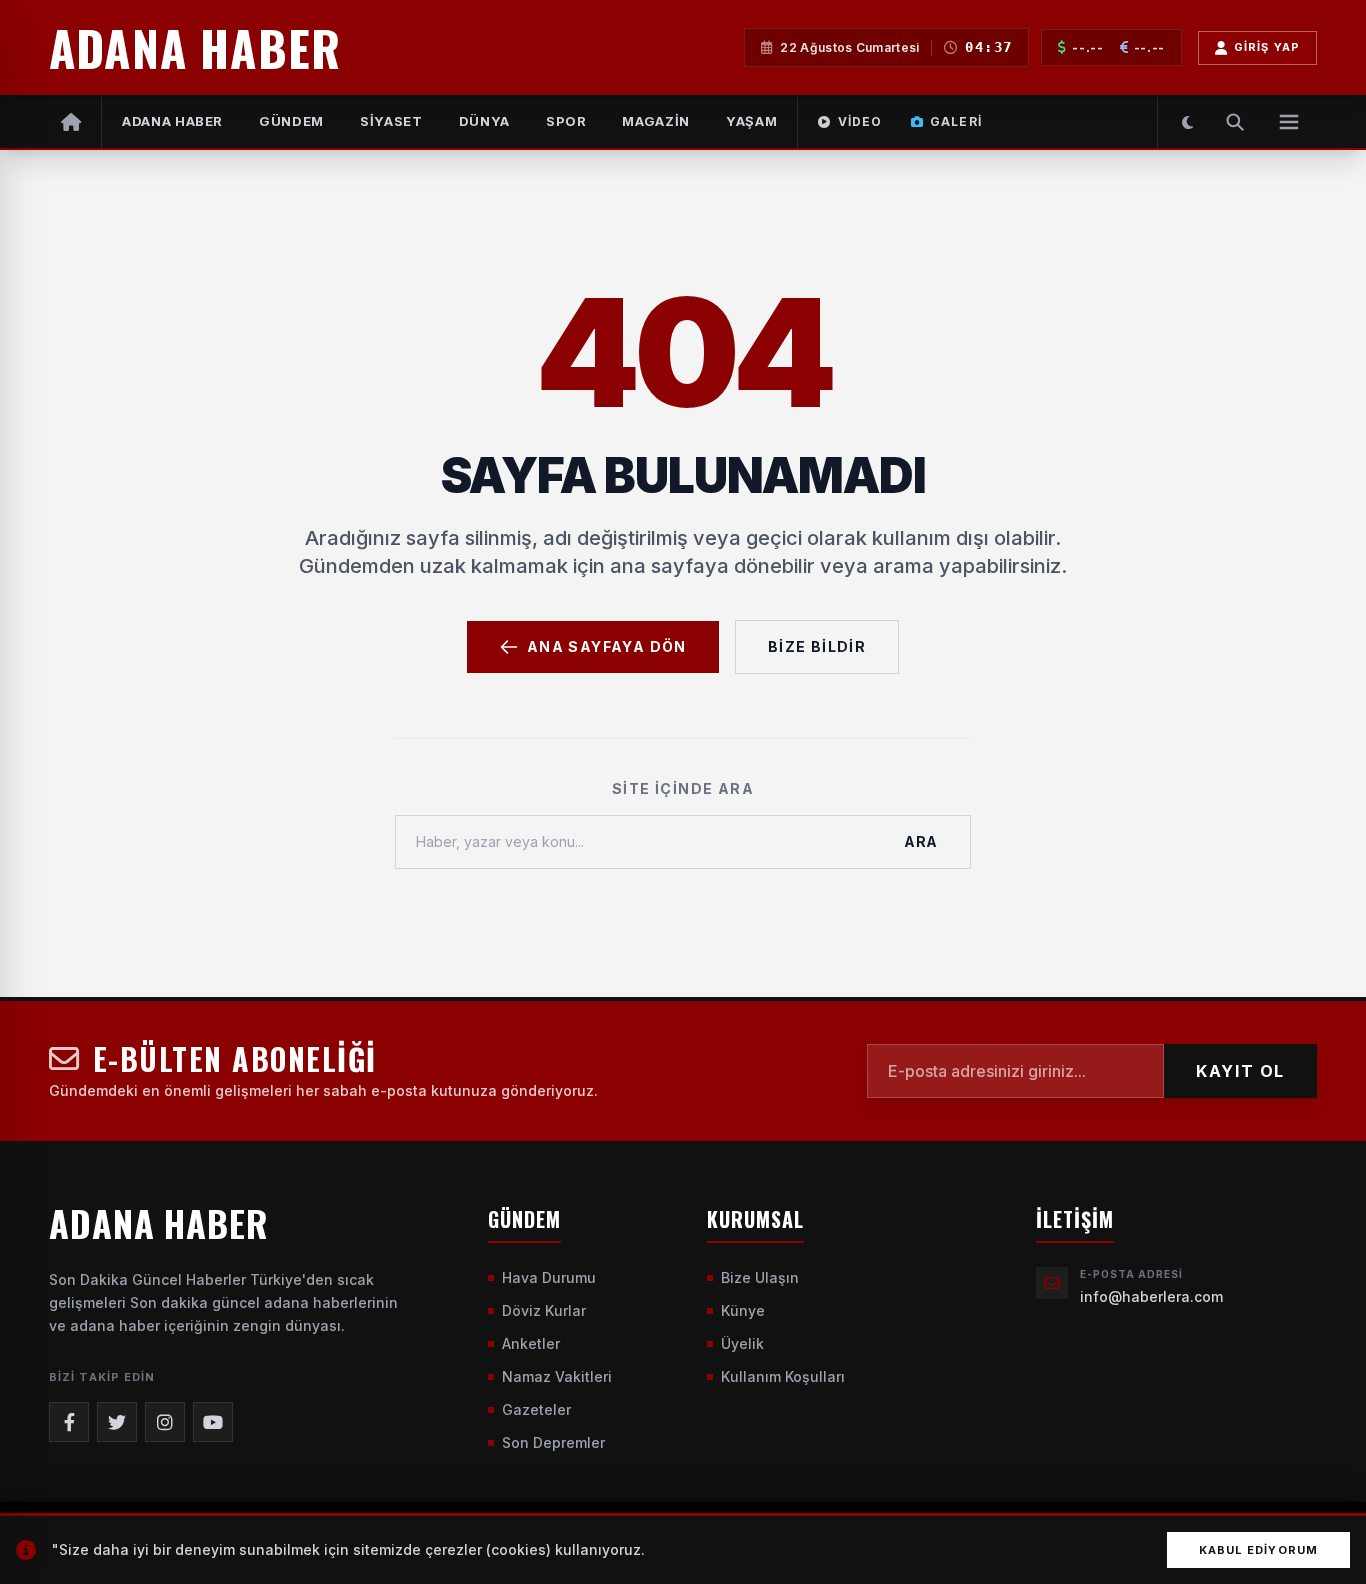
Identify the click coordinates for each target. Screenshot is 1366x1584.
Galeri (956, 121)
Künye (743, 1310)
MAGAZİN (656, 121)
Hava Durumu (549, 1277)
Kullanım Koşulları (783, 1376)
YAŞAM (751, 121)
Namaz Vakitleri (557, 1376)
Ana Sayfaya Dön (607, 646)
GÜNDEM (291, 121)
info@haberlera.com (1151, 1296)
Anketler (531, 1343)
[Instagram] (165, 1422)
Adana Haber (172, 121)
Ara (921, 841)
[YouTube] (213, 1422)
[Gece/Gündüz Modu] (1187, 122)
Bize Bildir (817, 646)
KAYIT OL (1240, 1071)
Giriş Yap (1267, 47)
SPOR (566, 121)
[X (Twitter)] (117, 1422)
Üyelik (742, 1343)
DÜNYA (484, 121)
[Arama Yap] (1235, 122)
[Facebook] (69, 1422)
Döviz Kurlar (544, 1310)
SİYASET (391, 121)
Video (860, 121)
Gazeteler (536, 1409)
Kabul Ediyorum (1258, 1550)
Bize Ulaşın (760, 1277)
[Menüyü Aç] (1289, 122)
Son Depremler (553, 1442)
